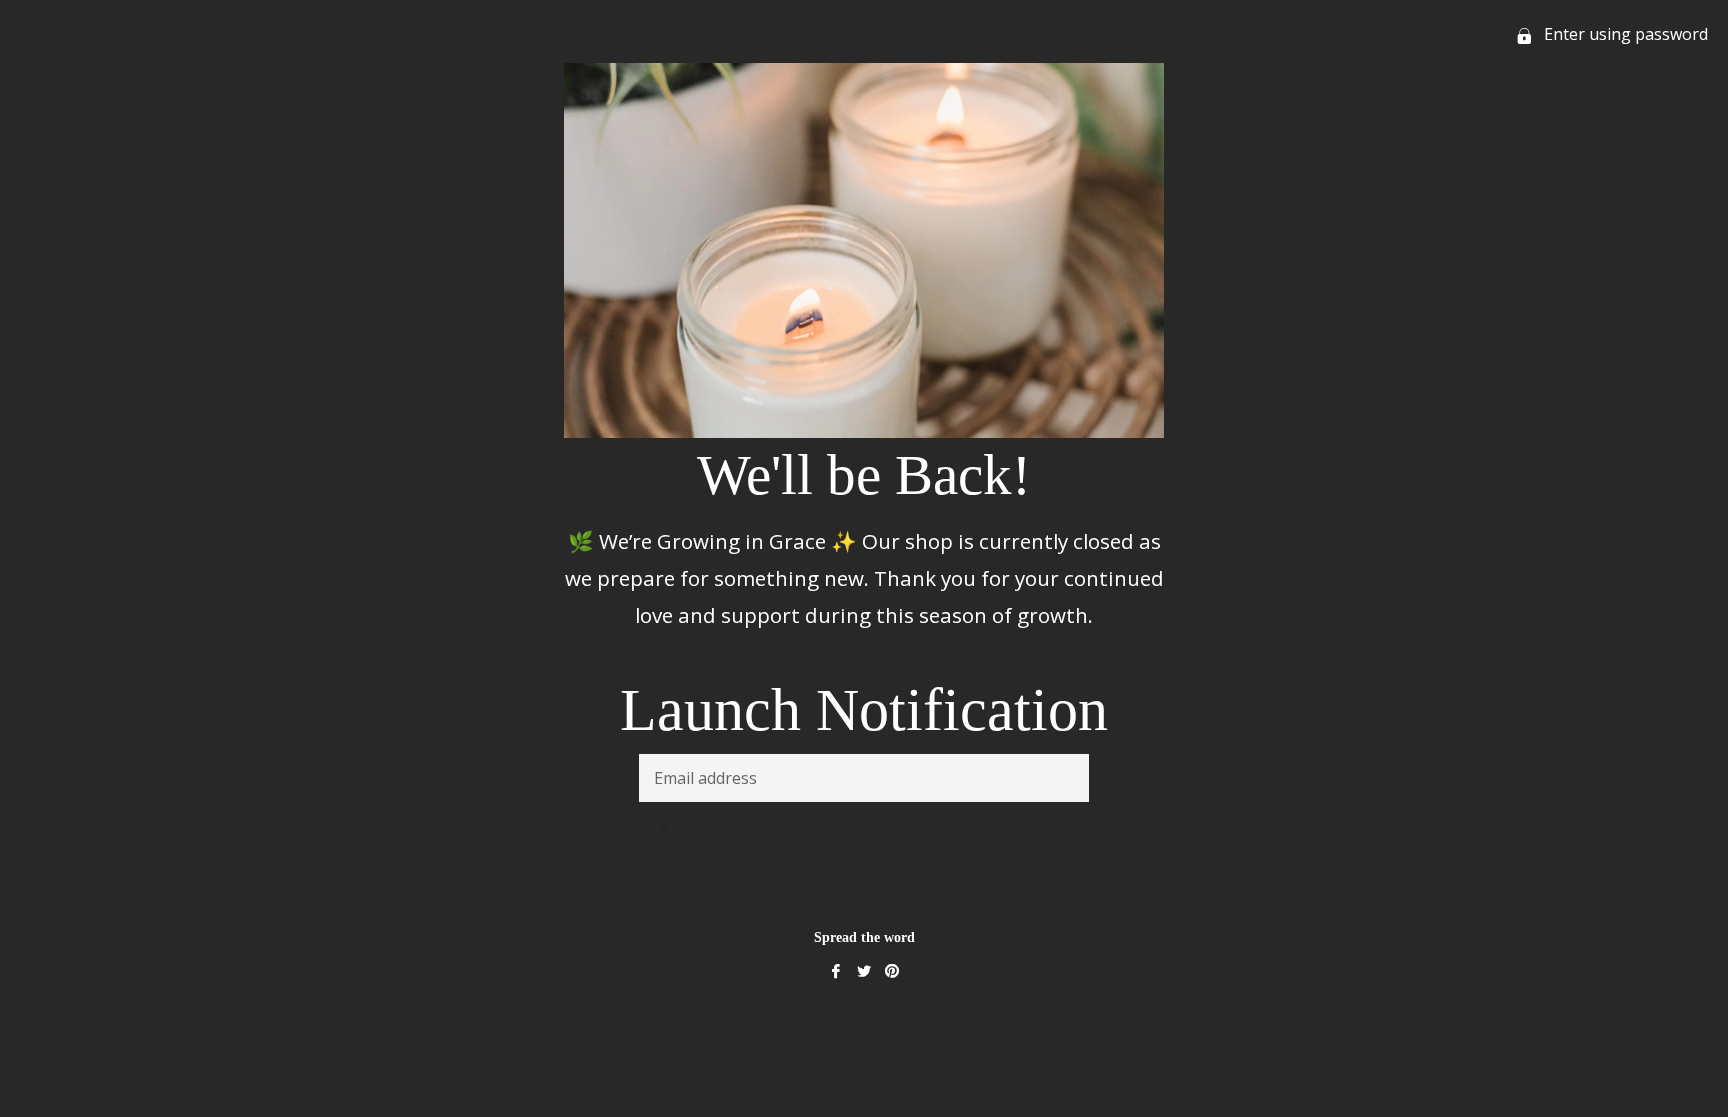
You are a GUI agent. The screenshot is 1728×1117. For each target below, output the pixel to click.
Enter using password (1624, 34)
